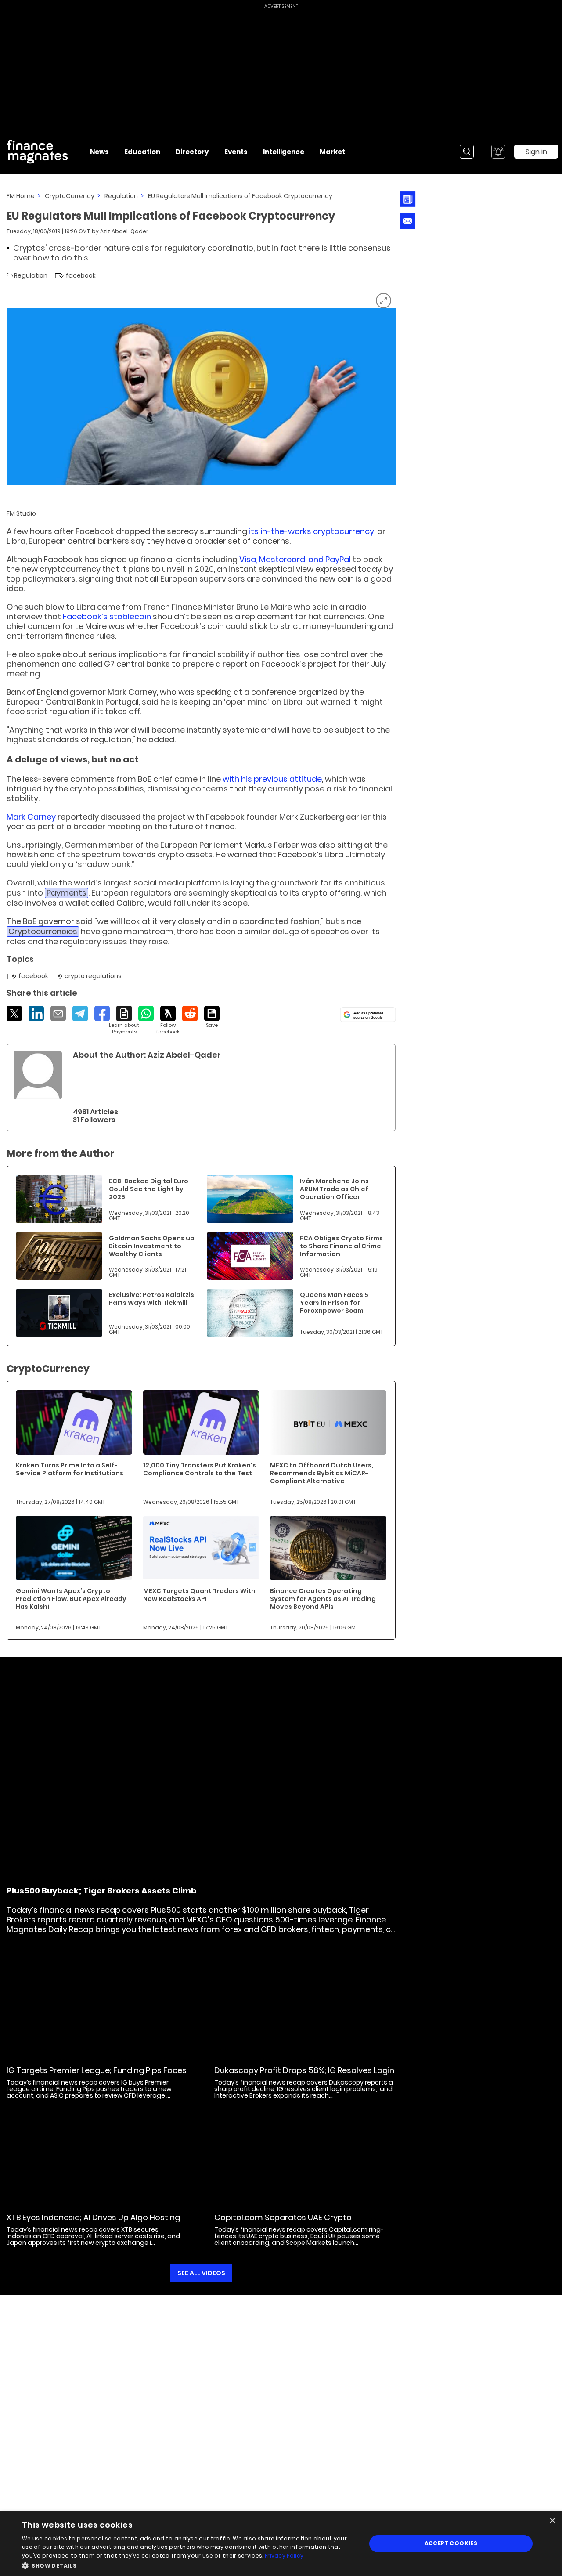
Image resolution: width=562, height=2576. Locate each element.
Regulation (121, 196)
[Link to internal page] (38, 1075)
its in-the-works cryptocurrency (312, 531)
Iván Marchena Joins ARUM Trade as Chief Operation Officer (334, 1189)
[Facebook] (102, 1013)
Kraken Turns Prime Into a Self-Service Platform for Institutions (70, 1469)
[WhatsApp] (146, 1013)
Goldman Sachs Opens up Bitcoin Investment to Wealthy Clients (152, 1246)
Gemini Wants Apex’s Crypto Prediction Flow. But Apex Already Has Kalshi (71, 1599)
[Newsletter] (408, 199)
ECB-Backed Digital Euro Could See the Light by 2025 (149, 1189)
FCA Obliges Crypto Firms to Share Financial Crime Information (341, 1246)
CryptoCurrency (70, 196)
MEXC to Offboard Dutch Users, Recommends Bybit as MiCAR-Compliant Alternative (322, 1473)
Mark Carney (31, 817)
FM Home (21, 196)
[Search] (467, 152)
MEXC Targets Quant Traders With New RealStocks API (199, 1595)
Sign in (536, 152)
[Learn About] (124, 1021)
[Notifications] (498, 152)
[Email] (58, 1013)
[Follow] (168, 1021)
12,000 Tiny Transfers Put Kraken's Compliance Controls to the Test (200, 1469)
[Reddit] (190, 1013)
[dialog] (281, 2544)
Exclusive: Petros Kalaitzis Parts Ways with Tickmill (151, 1299)
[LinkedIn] (36, 1013)
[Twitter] (14, 1013)
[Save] (212, 1017)
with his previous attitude (272, 779)
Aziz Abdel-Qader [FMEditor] (124, 231)
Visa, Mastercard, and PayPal (295, 559)
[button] (189, 2565)
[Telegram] (80, 1013)
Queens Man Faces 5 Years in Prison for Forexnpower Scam (334, 1303)
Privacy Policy (284, 2556)
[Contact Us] (408, 221)
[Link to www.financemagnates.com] (59, 1199)
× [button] (552, 2521)
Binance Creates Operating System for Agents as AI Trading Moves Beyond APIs (323, 1599)
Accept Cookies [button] (451, 2543)
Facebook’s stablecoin (107, 616)
